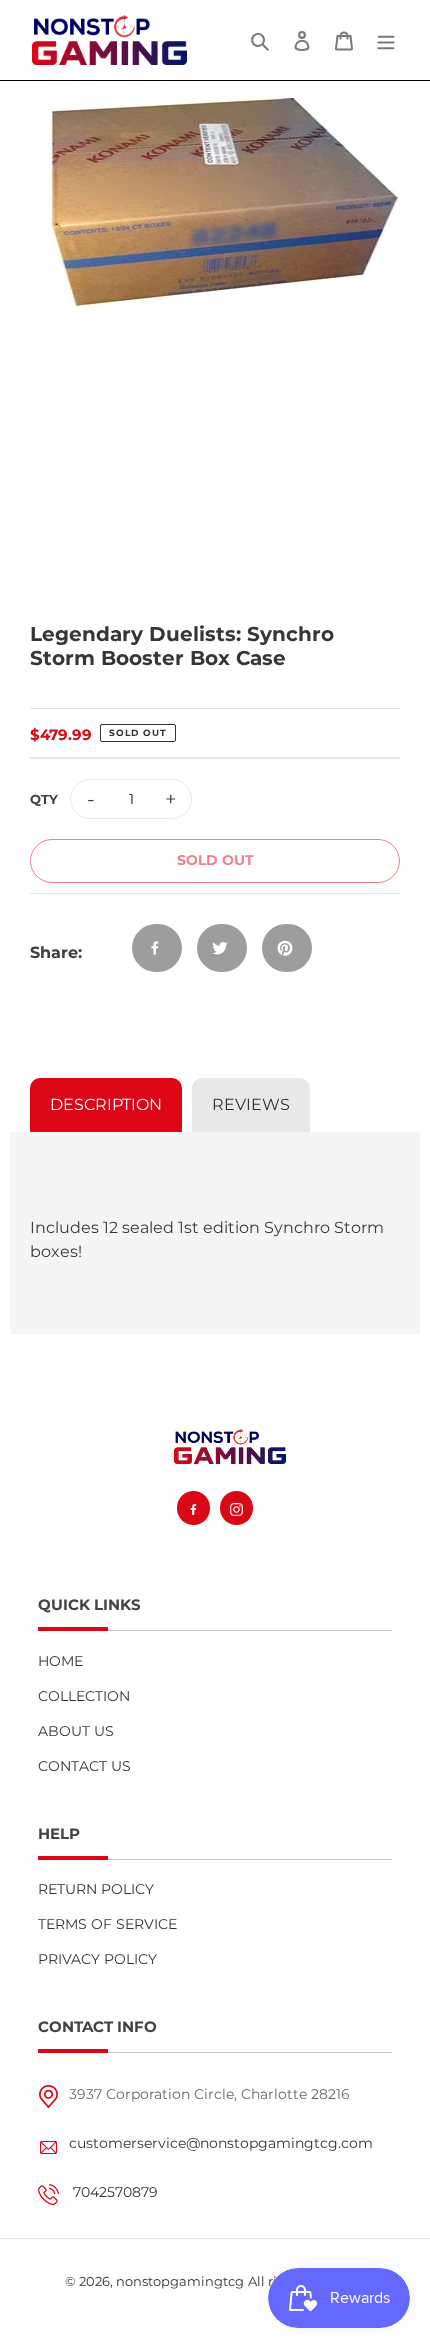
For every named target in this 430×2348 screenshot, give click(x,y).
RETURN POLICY (96, 1889)
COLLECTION (84, 1696)
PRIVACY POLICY (97, 1959)
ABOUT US (76, 1731)
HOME (60, 1661)
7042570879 (115, 2192)
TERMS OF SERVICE (107, 1924)
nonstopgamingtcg (180, 2281)
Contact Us (84, 1766)
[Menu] (386, 40)
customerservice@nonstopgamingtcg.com (221, 2143)
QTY (44, 799)
